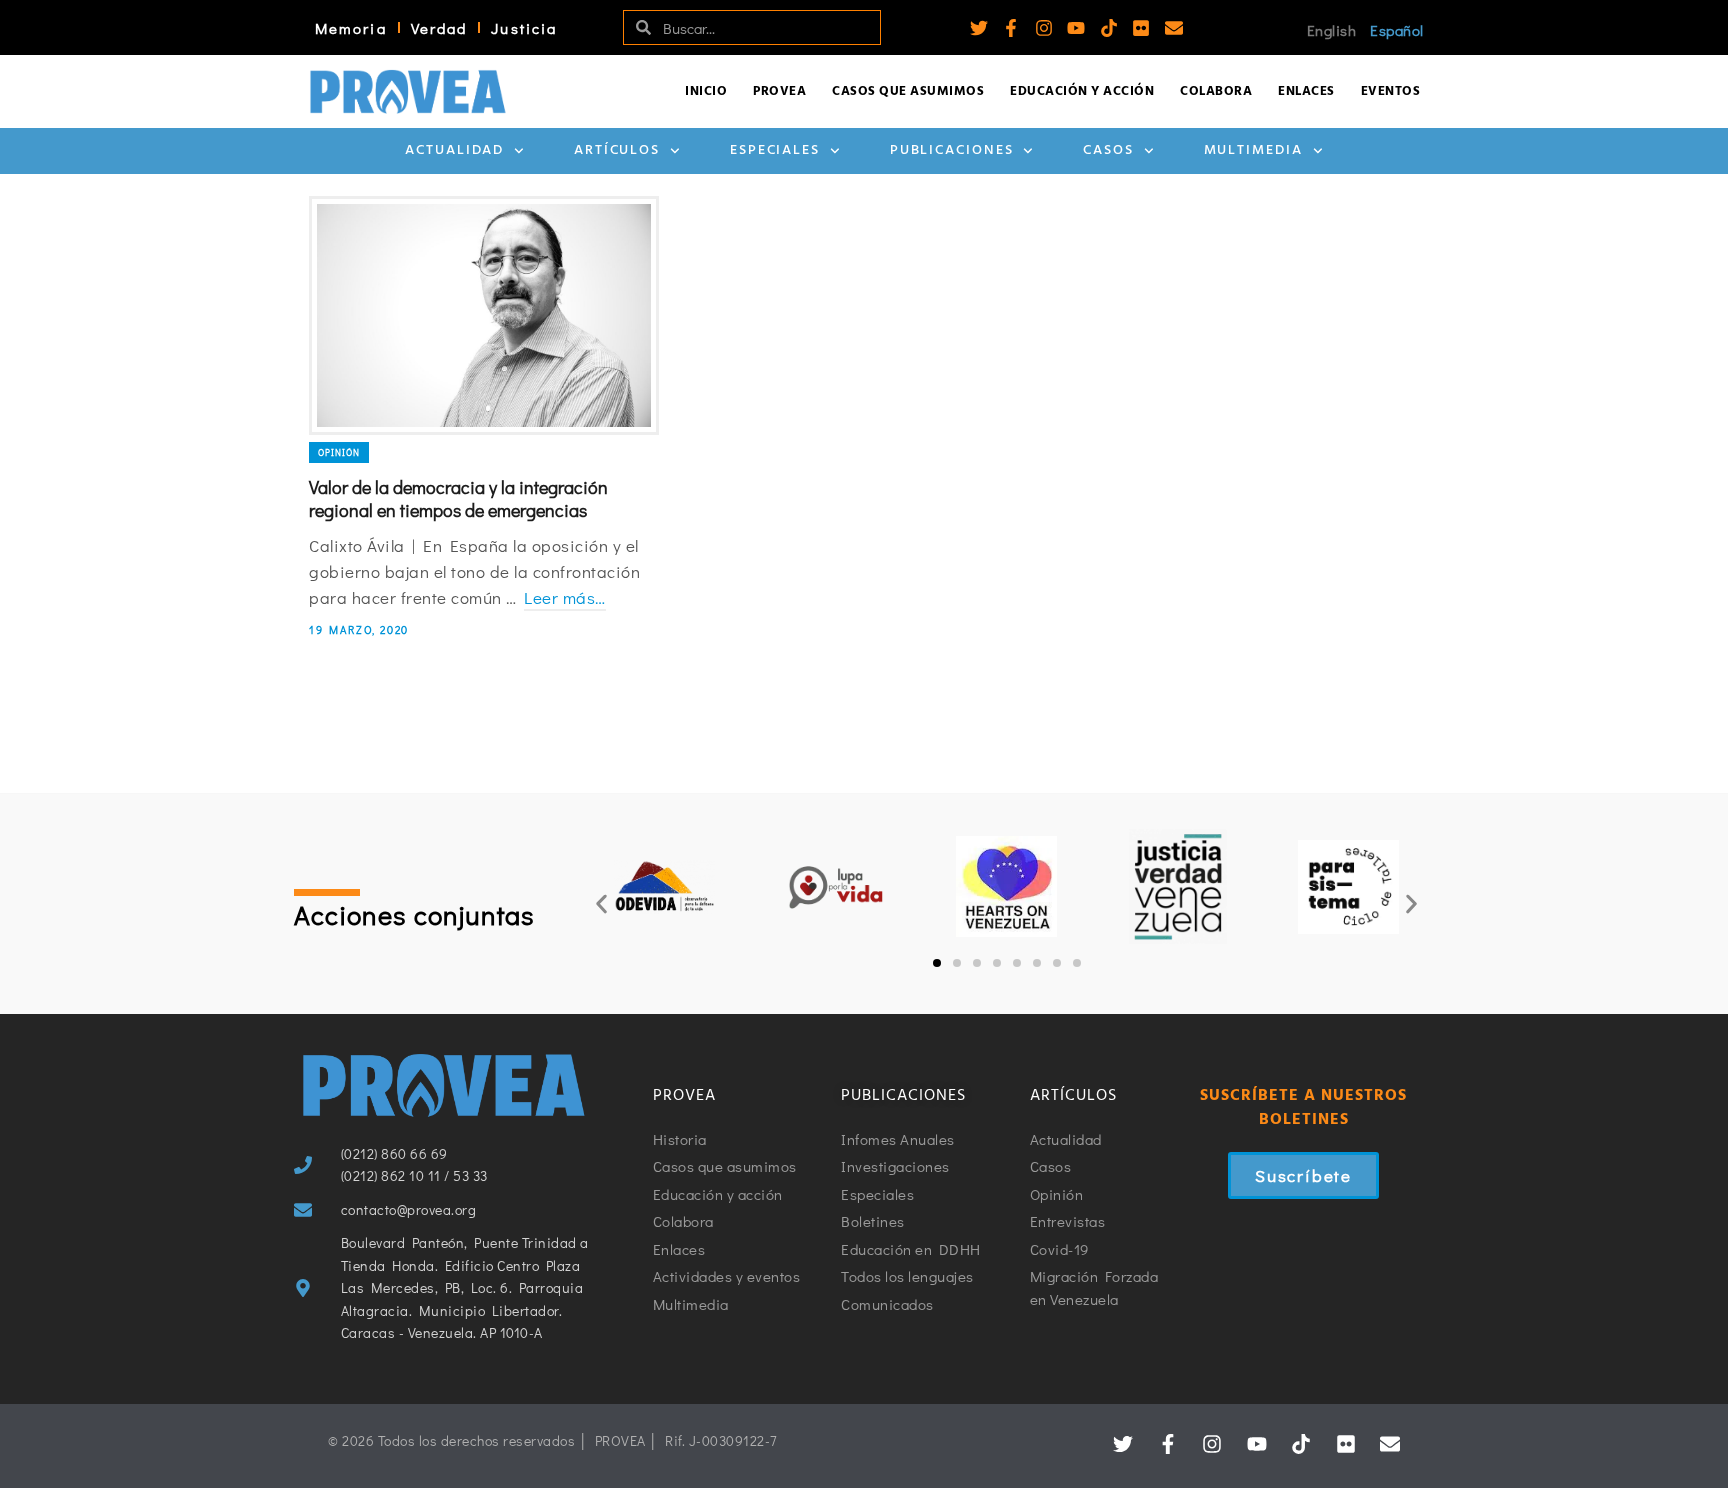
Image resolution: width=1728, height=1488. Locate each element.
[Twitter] (979, 28)
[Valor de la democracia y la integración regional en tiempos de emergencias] (484, 315)
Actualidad (454, 150)
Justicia (524, 28)
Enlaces (1306, 91)
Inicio (706, 91)
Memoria (351, 28)
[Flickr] (1141, 28)
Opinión (339, 452)
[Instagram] (1044, 28)
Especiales (775, 150)
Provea (779, 91)
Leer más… (565, 597)
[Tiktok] (1109, 28)
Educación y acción (1082, 91)
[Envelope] (1174, 28)
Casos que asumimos (908, 91)
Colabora (1216, 91)
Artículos (617, 150)
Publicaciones (952, 150)
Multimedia (1253, 150)
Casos (1108, 150)
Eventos (1391, 91)
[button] (601, 903)
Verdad (439, 28)
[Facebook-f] (1011, 28)
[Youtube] (1076, 28)
